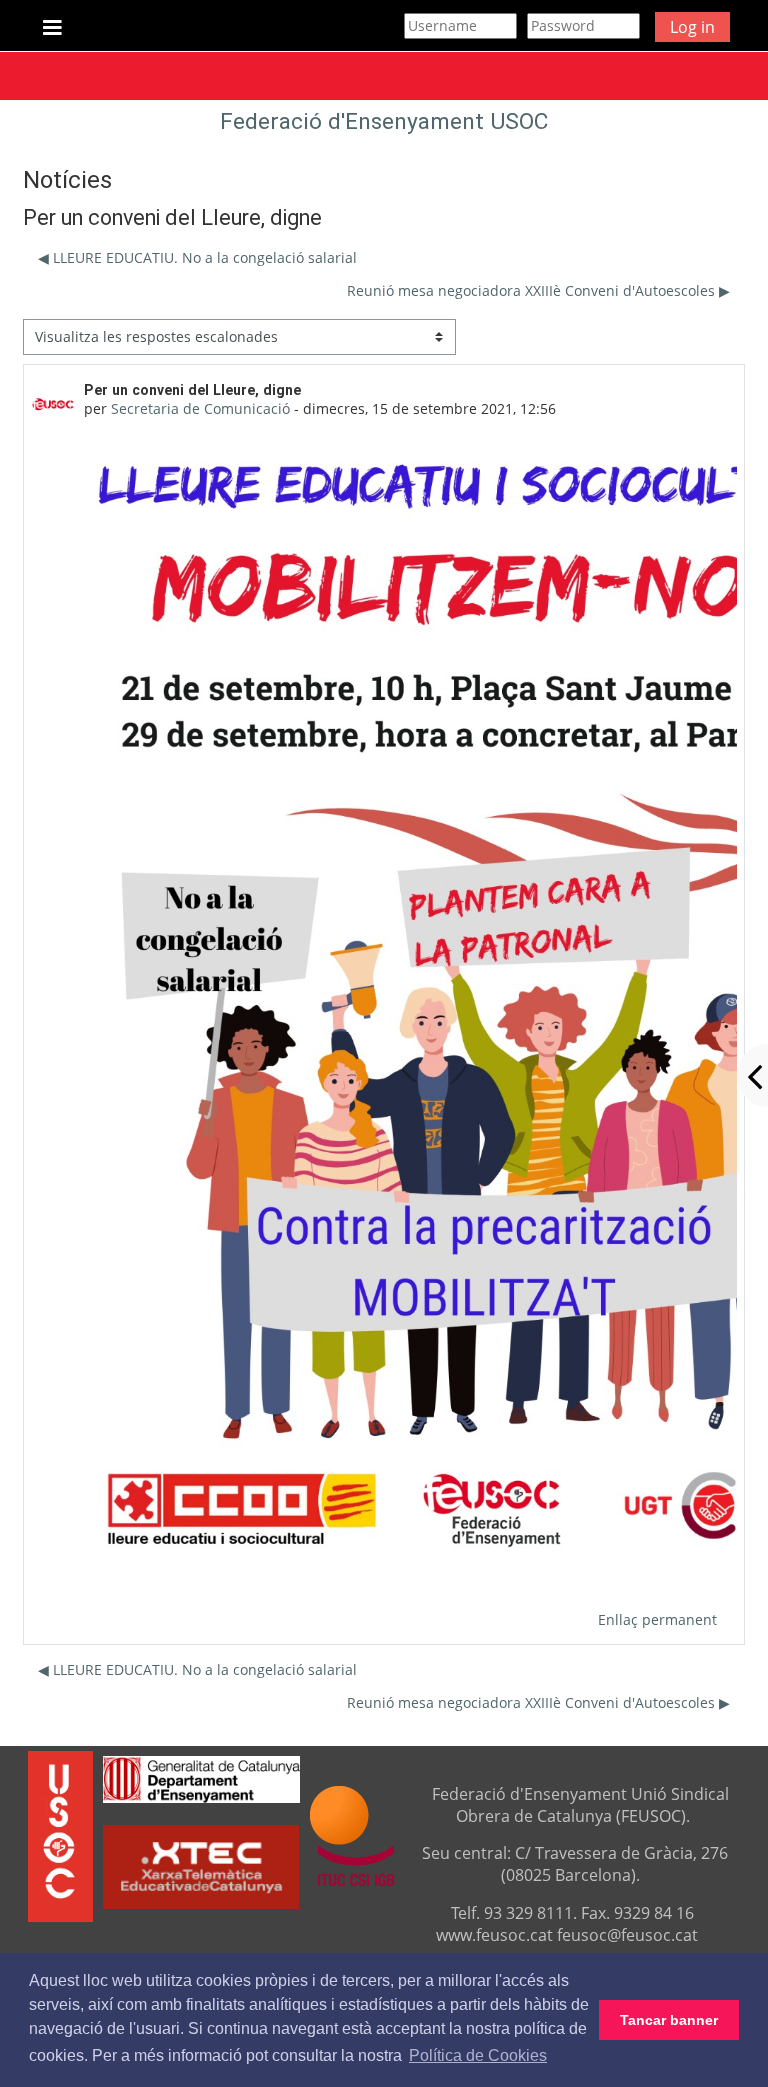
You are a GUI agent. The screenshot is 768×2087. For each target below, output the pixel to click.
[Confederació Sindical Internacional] (352, 1835)
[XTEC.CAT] (201, 1903)
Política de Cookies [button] (478, 2055)
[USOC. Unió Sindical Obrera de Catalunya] (60, 1835)
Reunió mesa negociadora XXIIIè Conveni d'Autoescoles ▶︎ (538, 290)
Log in (692, 27)
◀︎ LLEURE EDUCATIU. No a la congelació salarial (197, 257)
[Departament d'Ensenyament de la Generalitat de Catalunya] (201, 1777)
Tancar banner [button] (669, 2020)
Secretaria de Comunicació (200, 408)
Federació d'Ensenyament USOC (384, 121)
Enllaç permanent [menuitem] (657, 1619)
